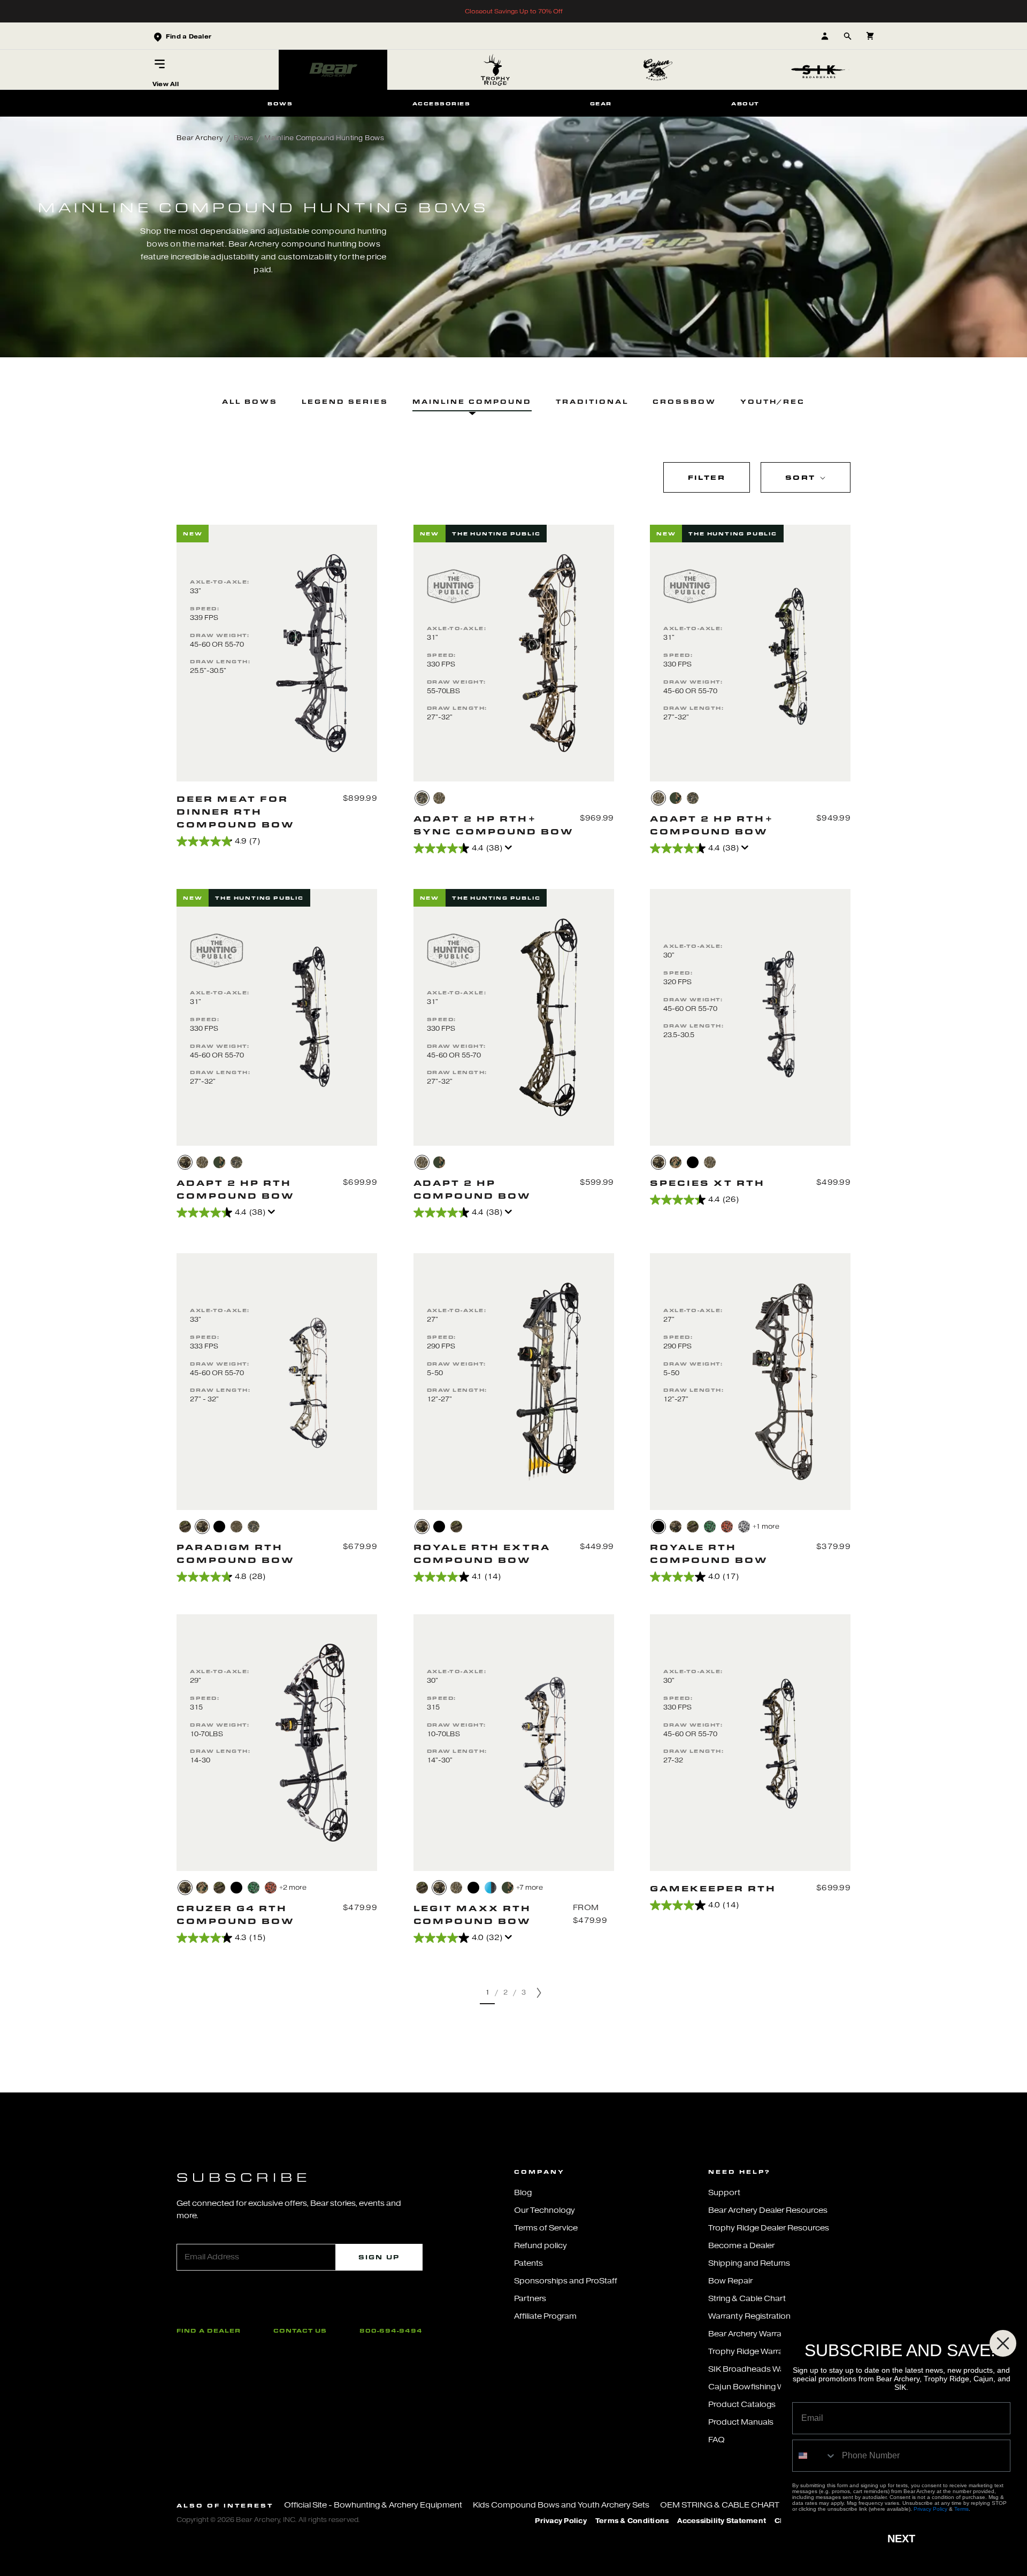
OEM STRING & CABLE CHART (720, 2505)
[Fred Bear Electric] (710, 1527)
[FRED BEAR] (202, 1888)
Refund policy (541, 2246)
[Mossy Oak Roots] (185, 1527)
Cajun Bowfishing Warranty (760, 2387)
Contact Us (300, 2330)
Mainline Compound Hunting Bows (324, 138)
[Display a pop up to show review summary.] (510, 850)
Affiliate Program (545, 2316)
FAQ (716, 2440)
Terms (961, 2509)
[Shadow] (439, 1527)
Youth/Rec (773, 401)
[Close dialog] (1003, 2343)
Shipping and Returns (749, 2263)
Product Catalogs (742, 2405)
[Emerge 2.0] (422, 798)
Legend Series (345, 401)
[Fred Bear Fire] (727, 1527)
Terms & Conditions (632, 2521)
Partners (530, 2299)
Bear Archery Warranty (751, 2334)
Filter (707, 477)
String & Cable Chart (747, 2299)
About (745, 103)
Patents (528, 2263)
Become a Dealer (741, 2246)
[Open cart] (870, 36)
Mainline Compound (472, 401)
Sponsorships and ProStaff (566, 2281)
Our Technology (545, 2210)
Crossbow (684, 401)
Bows (280, 103)
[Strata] (422, 1527)
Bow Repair (730, 2281)
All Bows (250, 401)
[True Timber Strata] (185, 1162)
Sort (802, 477)
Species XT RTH (707, 1183)
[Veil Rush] (236, 1527)
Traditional (592, 401)
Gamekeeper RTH (713, 1888)
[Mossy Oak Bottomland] (439, 798)
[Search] (848, 36)
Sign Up (379, 2257)
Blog (523, 2193)
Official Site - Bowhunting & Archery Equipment (373, 2505)
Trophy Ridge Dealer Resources (769, 2228)
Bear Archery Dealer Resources (768, 2210)
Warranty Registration (749, 2316)
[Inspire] (490, 1888)
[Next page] (539, 1993)
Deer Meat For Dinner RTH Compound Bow (236, 811)
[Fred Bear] (676, 1162)
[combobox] (815, 2456)
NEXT (901, 2539)
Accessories (441, 103)
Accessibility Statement (722, 2521)
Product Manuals (741, 2422)
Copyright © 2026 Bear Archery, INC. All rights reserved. (268, 2520)
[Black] (693, 1162)
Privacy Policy (561, 2521)
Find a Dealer (209, 2330)
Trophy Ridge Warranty (752, 2352)
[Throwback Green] (676, 798)
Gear (601, 103)
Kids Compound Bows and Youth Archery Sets (561, 2505)
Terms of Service (546, 2228)
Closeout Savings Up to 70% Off (514, 11)
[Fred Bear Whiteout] (744, 1527)
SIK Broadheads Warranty (758, 2369)
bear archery (200, 138)
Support (724, 2193)
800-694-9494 (391, 2330)
